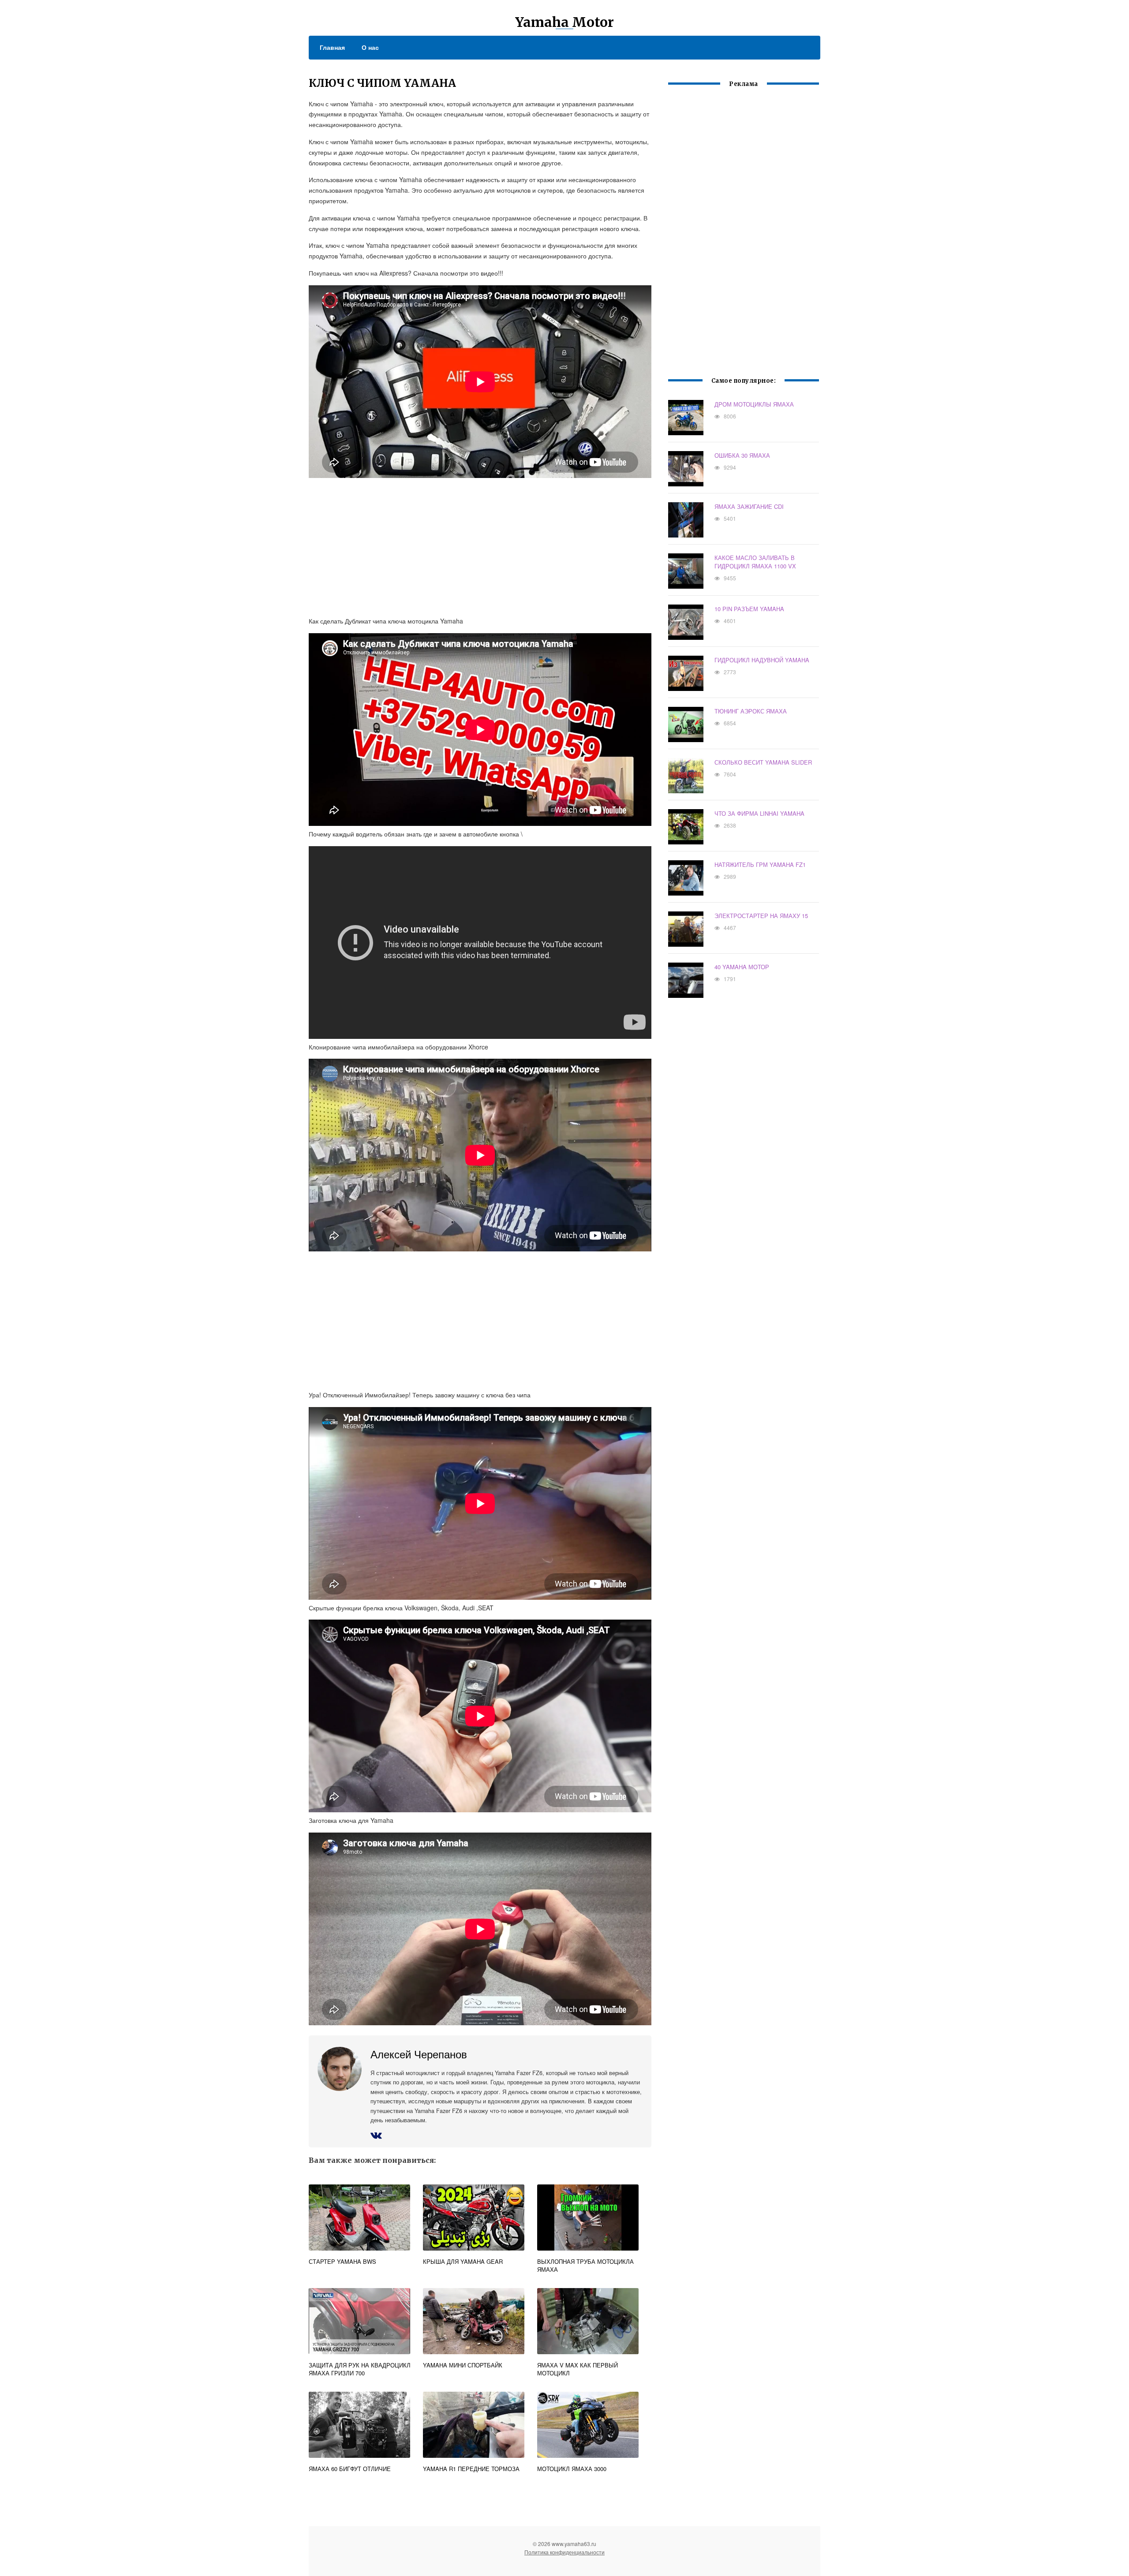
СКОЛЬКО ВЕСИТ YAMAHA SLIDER (763, 762)
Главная (332, 47)
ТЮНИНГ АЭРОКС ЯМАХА (751, 711)
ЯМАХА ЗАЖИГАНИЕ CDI (749, 506)
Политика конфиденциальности (564, 2552)
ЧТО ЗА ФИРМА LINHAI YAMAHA (759, 813)
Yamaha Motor (564, 22)
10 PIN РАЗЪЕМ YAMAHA (749, 609)
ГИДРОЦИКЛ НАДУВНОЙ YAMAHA (762, 660)
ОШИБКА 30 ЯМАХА (742, 455)
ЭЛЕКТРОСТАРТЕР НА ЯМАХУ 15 (761, 916)
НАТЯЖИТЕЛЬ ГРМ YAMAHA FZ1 (760, 864)
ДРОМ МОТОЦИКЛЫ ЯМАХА (754, 404)
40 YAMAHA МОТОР (742, 967)
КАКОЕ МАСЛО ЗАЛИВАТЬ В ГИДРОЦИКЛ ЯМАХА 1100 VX (755, 562)
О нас (370, 47)
